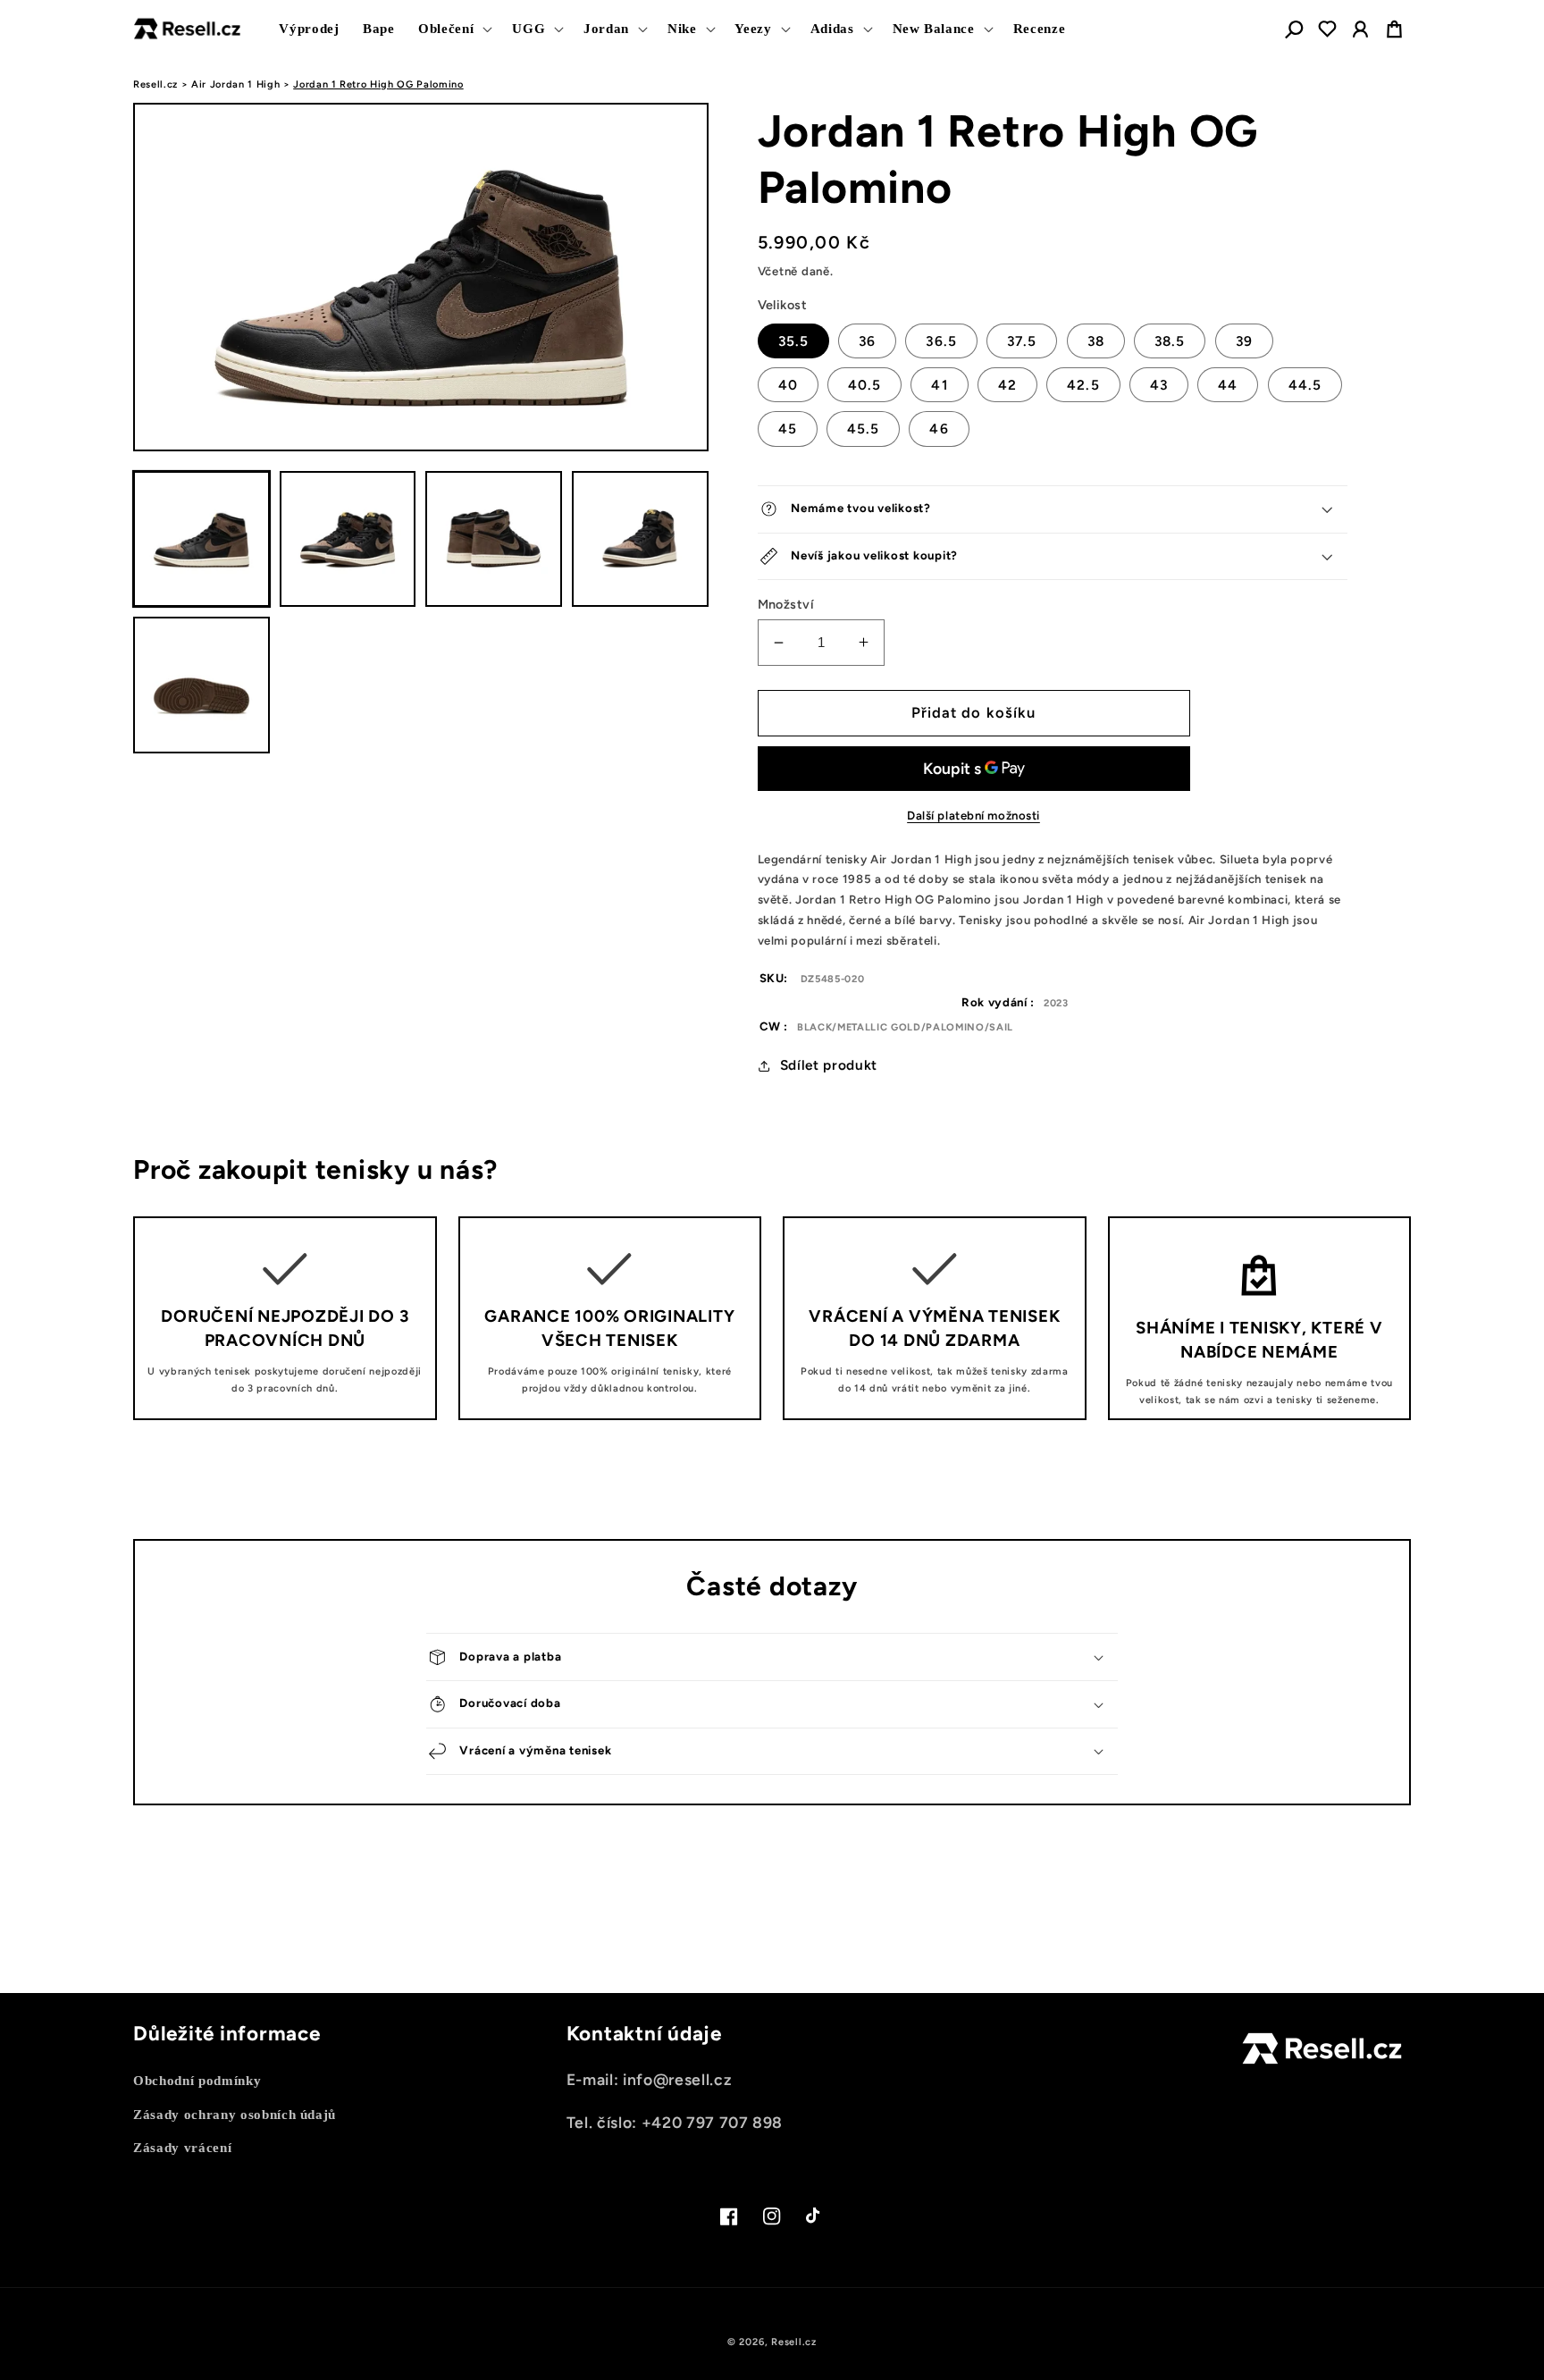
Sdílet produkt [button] (829, 1065)
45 (788, 429)
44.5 (1305, 385)
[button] (453, 29)
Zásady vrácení (182, 2147)
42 (1007, 385)
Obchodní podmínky (197, 2080)
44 (1228, 385)
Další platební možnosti (973, 815)
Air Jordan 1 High (235, 84)
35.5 (793, 341)
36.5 (941, 341)
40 (788, 385)
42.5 (1083, 385)
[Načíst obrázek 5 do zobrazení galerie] (201, 685)
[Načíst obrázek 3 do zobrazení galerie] (494, 539)
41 (939, 385)
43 (1159, 385)
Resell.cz (155, 84)
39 (1244, 341)
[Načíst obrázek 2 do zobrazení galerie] (348, 539)
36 (867, 341)
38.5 (1170, 341)
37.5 (1022, 341)
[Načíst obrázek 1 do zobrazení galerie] (201, 539)
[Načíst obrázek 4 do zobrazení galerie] (640, 539)
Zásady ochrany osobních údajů (235, 2114)
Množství (786, 604)
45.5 (863, 429)
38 (1096, 341)
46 (939, 429)
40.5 (864, 385)
